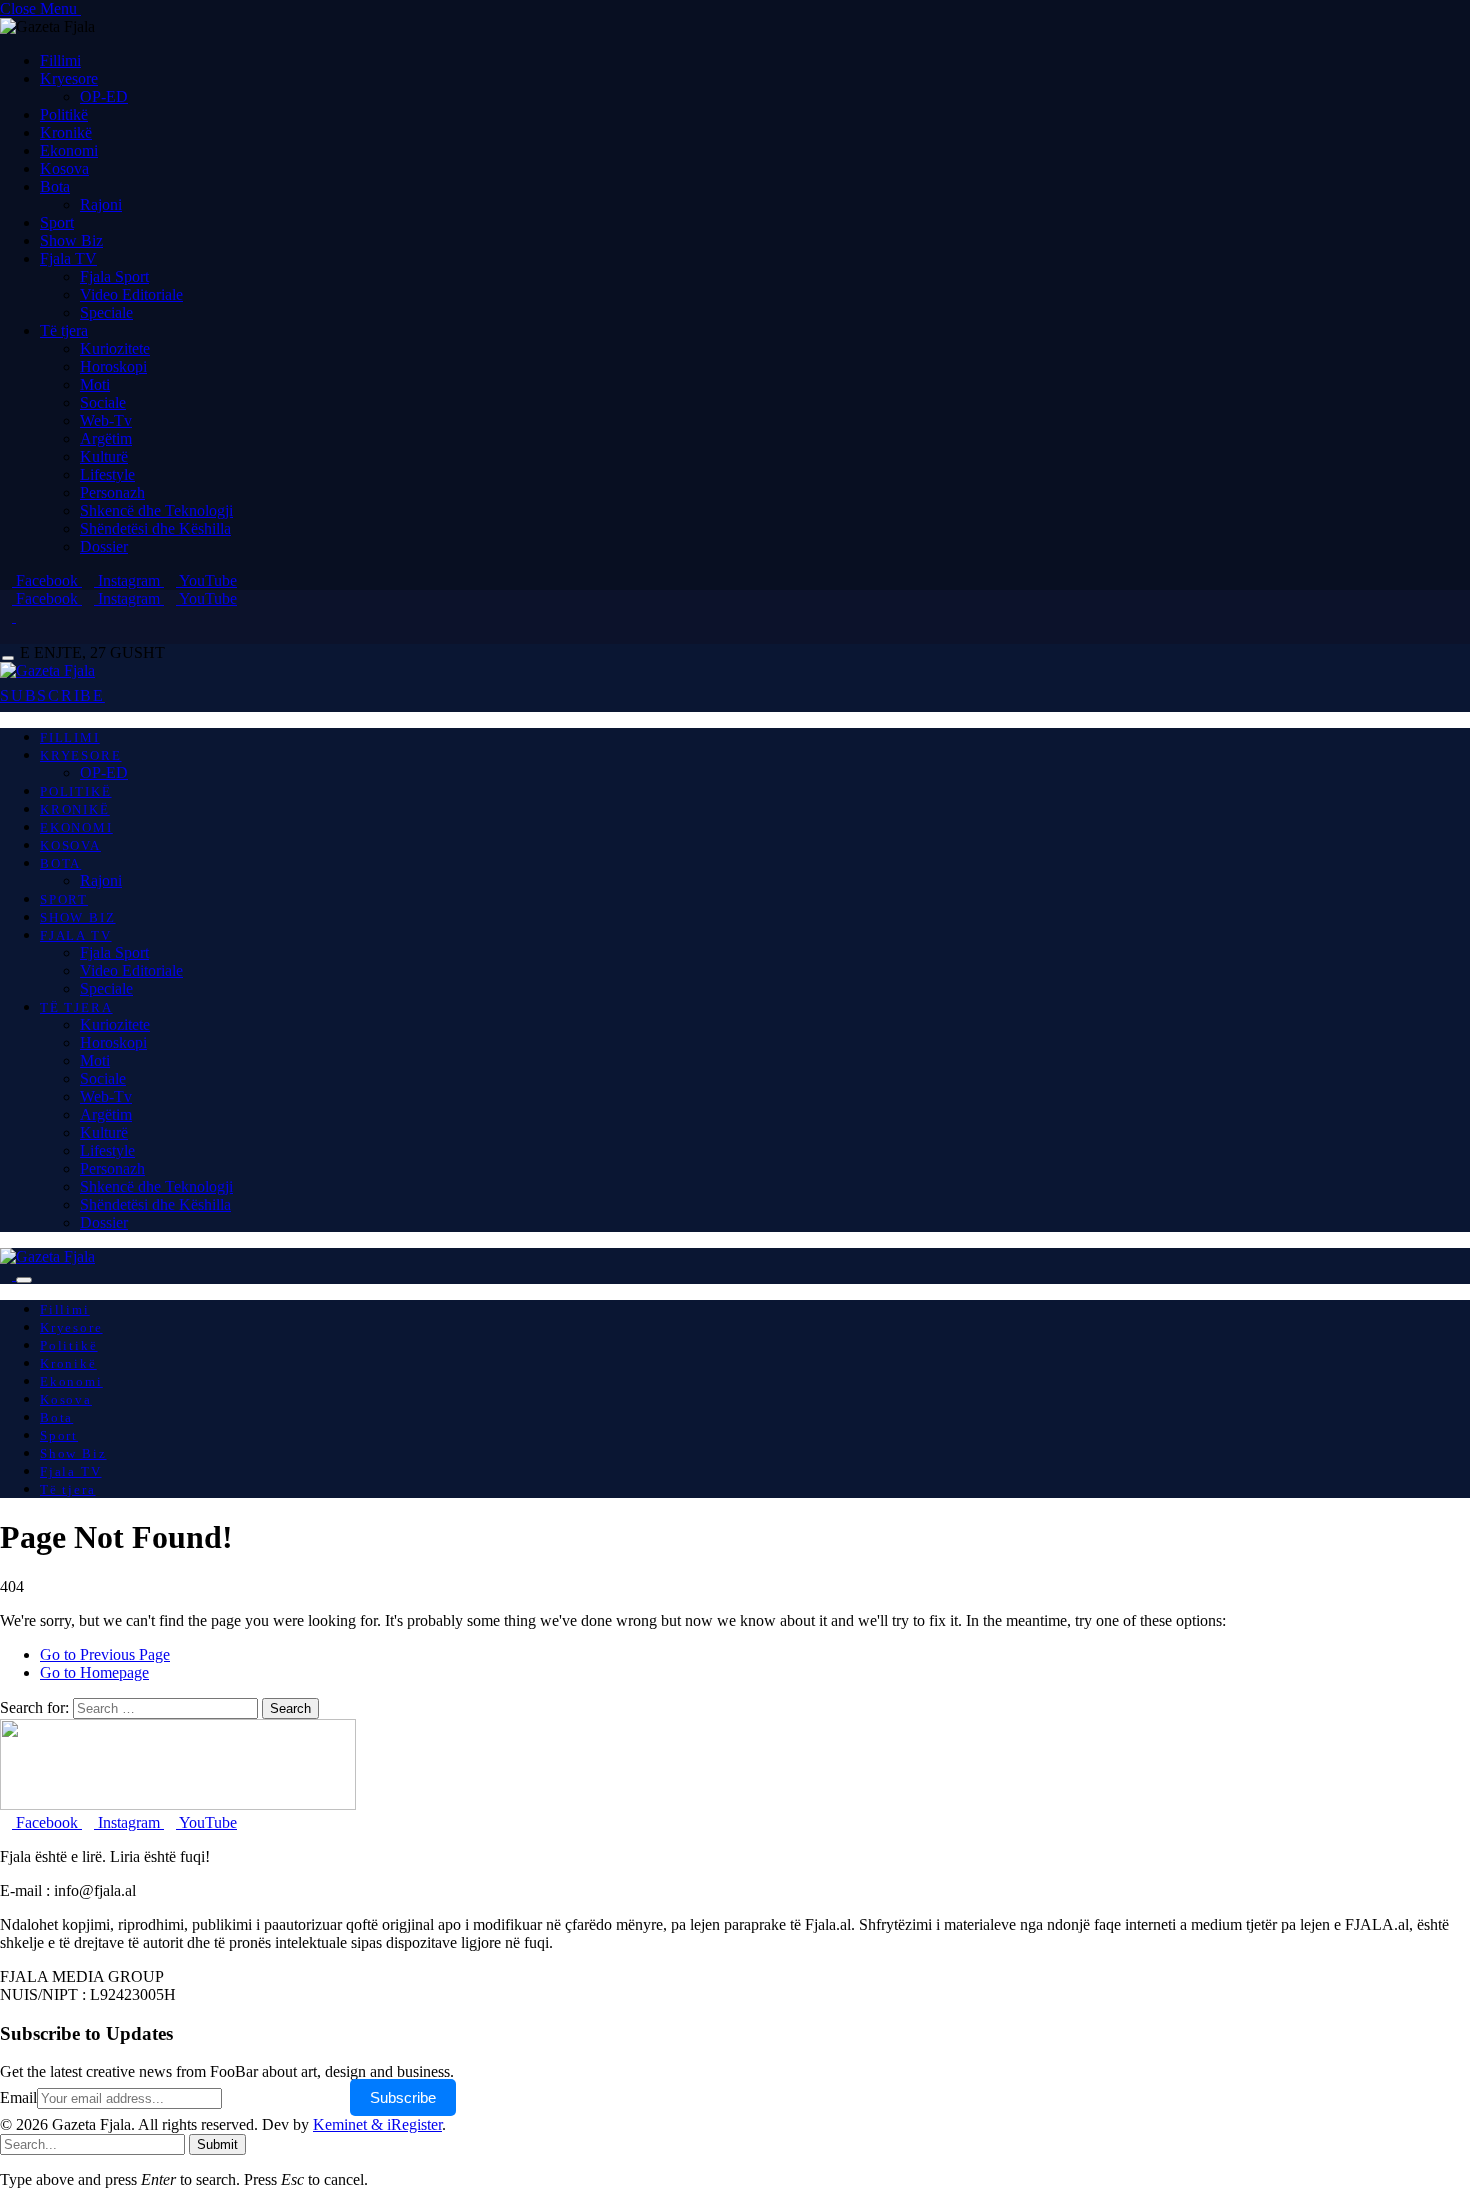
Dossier (104, 546)
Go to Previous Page (105, 1654)
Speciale (106, 312)
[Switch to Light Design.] (22, 616)
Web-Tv (106, 420)
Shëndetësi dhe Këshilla (155, 528)
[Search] (6, 634)
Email (18, 2097)
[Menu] (8, 658)
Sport (57, 222)
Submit (217, 2144)
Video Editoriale (131, 294)
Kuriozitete (115, 348)
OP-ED (104, 96)
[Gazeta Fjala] (47, 670)
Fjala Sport (114, 276)
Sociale (103, 402)
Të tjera (64, 330)
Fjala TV (68, 258)
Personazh (112, 492)
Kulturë (104, 456)
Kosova (64, 168)
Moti (95, 384)
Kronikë (66, 132)
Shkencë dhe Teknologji (156, 510)
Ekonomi (69, 150)
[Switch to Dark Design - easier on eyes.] (8, 616)
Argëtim (106, 438)
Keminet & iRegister (377, 2124)
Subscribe (403, 2097)
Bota (55, 186)
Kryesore (69, 78)
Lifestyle (107, 474)
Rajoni (101, 204)
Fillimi (60, 60)
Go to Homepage (94, 1672)
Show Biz (71, 240)
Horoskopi (113, 366)
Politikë (64, 114)
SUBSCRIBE (52, 695)
